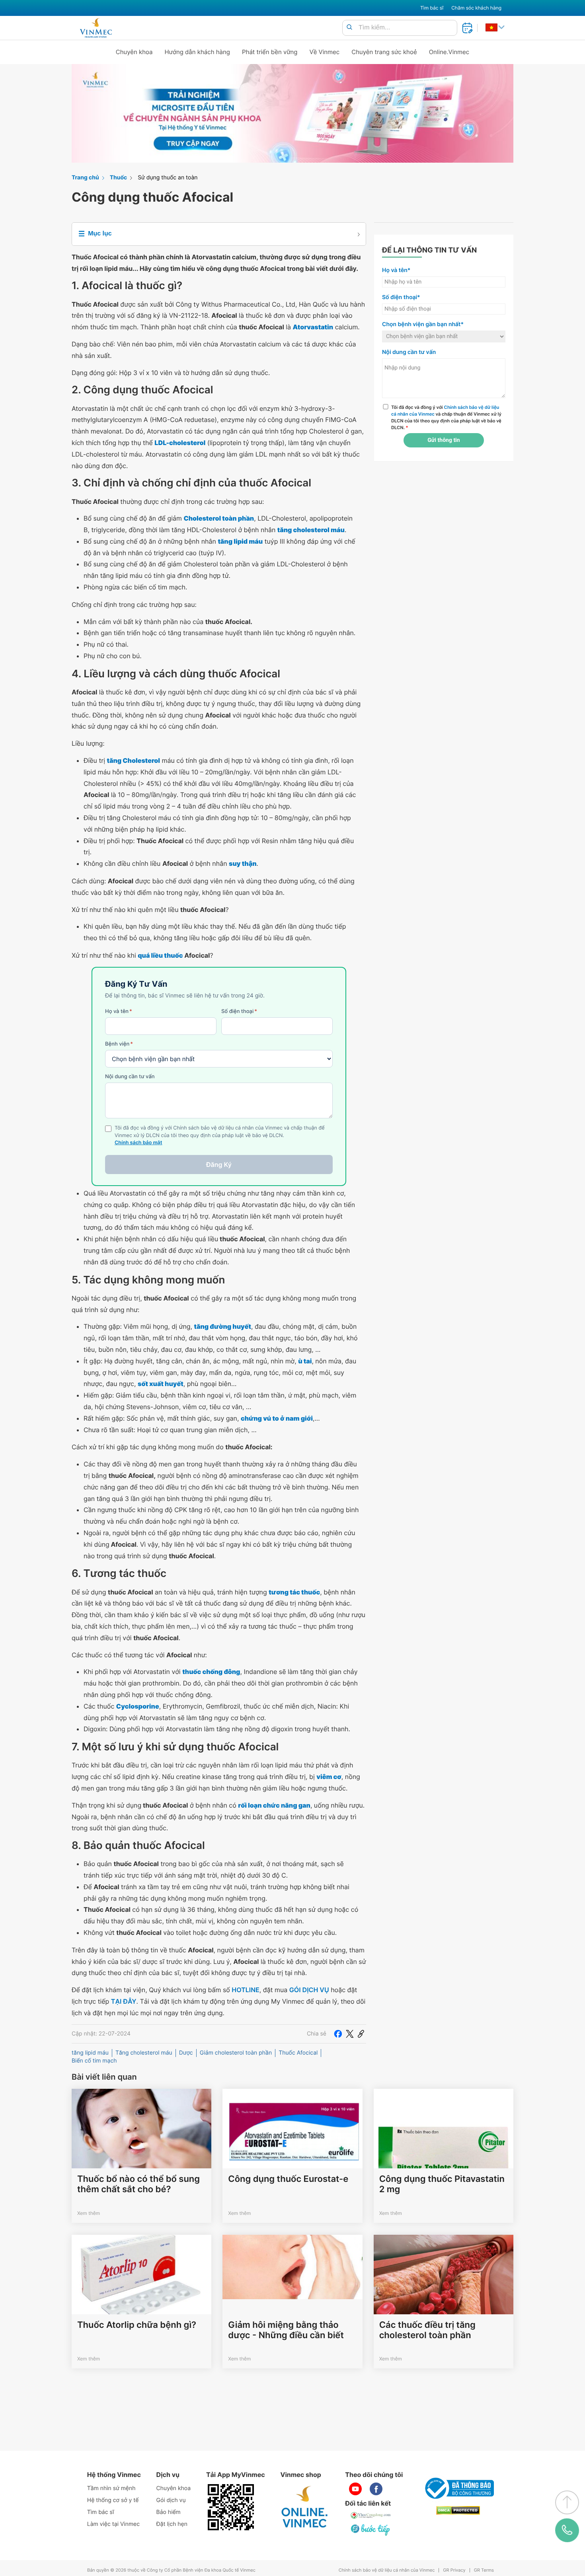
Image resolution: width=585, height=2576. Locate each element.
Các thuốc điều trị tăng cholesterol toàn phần (427, 2330)
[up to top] (567, 2502)
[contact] (567, 2530)
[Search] (349, 28)
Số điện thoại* (401, 297)
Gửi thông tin (444, 440)
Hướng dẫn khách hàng (198, 52)
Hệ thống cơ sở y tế (113, 2500)
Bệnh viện (119, 1044)
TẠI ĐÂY (124, 2001)
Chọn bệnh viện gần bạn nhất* (423, 324)
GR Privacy (454, 2570)
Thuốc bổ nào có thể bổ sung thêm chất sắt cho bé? (138, 2184)
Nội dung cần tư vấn (130, 1077)
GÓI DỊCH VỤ (309, 1990)
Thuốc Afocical (298, 2053)
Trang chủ (85, 178)
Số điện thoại (239, 1011)
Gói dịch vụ (171, 2500)
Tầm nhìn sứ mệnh (111, 2488)
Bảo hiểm (169, 2512)
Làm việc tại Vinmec (113, 2524)
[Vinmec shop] (305, 2507)
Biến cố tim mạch (94, 2061)
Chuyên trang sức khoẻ (384, 52)
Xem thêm (89, 2213)
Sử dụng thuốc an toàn (168, 178)
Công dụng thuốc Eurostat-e (288, 2179)
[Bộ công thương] (458, 2488)
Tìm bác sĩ (432, 8)
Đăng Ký (219, 1165)
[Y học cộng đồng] (371, 2515)
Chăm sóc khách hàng (476, 8)
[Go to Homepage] (96, 28)
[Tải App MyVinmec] (231, 2507)
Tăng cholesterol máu (144, 2053)
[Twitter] (350, 2034)
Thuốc (119, 178)
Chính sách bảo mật (138, 1143)
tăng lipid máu (90, 2053)
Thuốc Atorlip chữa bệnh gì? (137, 2325)
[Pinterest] (361, 2034)
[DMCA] (458, 2511)
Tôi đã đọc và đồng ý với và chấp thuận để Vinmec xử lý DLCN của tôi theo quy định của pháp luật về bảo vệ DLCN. (446, 417)
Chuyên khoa (134, 52)
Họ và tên (119, 1011)
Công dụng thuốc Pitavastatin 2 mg (442, 2184)
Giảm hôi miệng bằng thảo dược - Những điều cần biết (286, 2330)
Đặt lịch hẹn (172, 2524)
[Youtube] (355, 2489)
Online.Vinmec (449, 52)
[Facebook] (338, 2034)
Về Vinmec (325, 52)
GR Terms (484, 2570)
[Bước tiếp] (371, 2529)
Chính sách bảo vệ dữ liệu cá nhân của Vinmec (387, 2570)
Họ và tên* (396, 270)
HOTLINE (245, 1990)
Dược (186, 2053)
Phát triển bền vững (270, 52)
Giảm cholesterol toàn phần (236, 2053)
